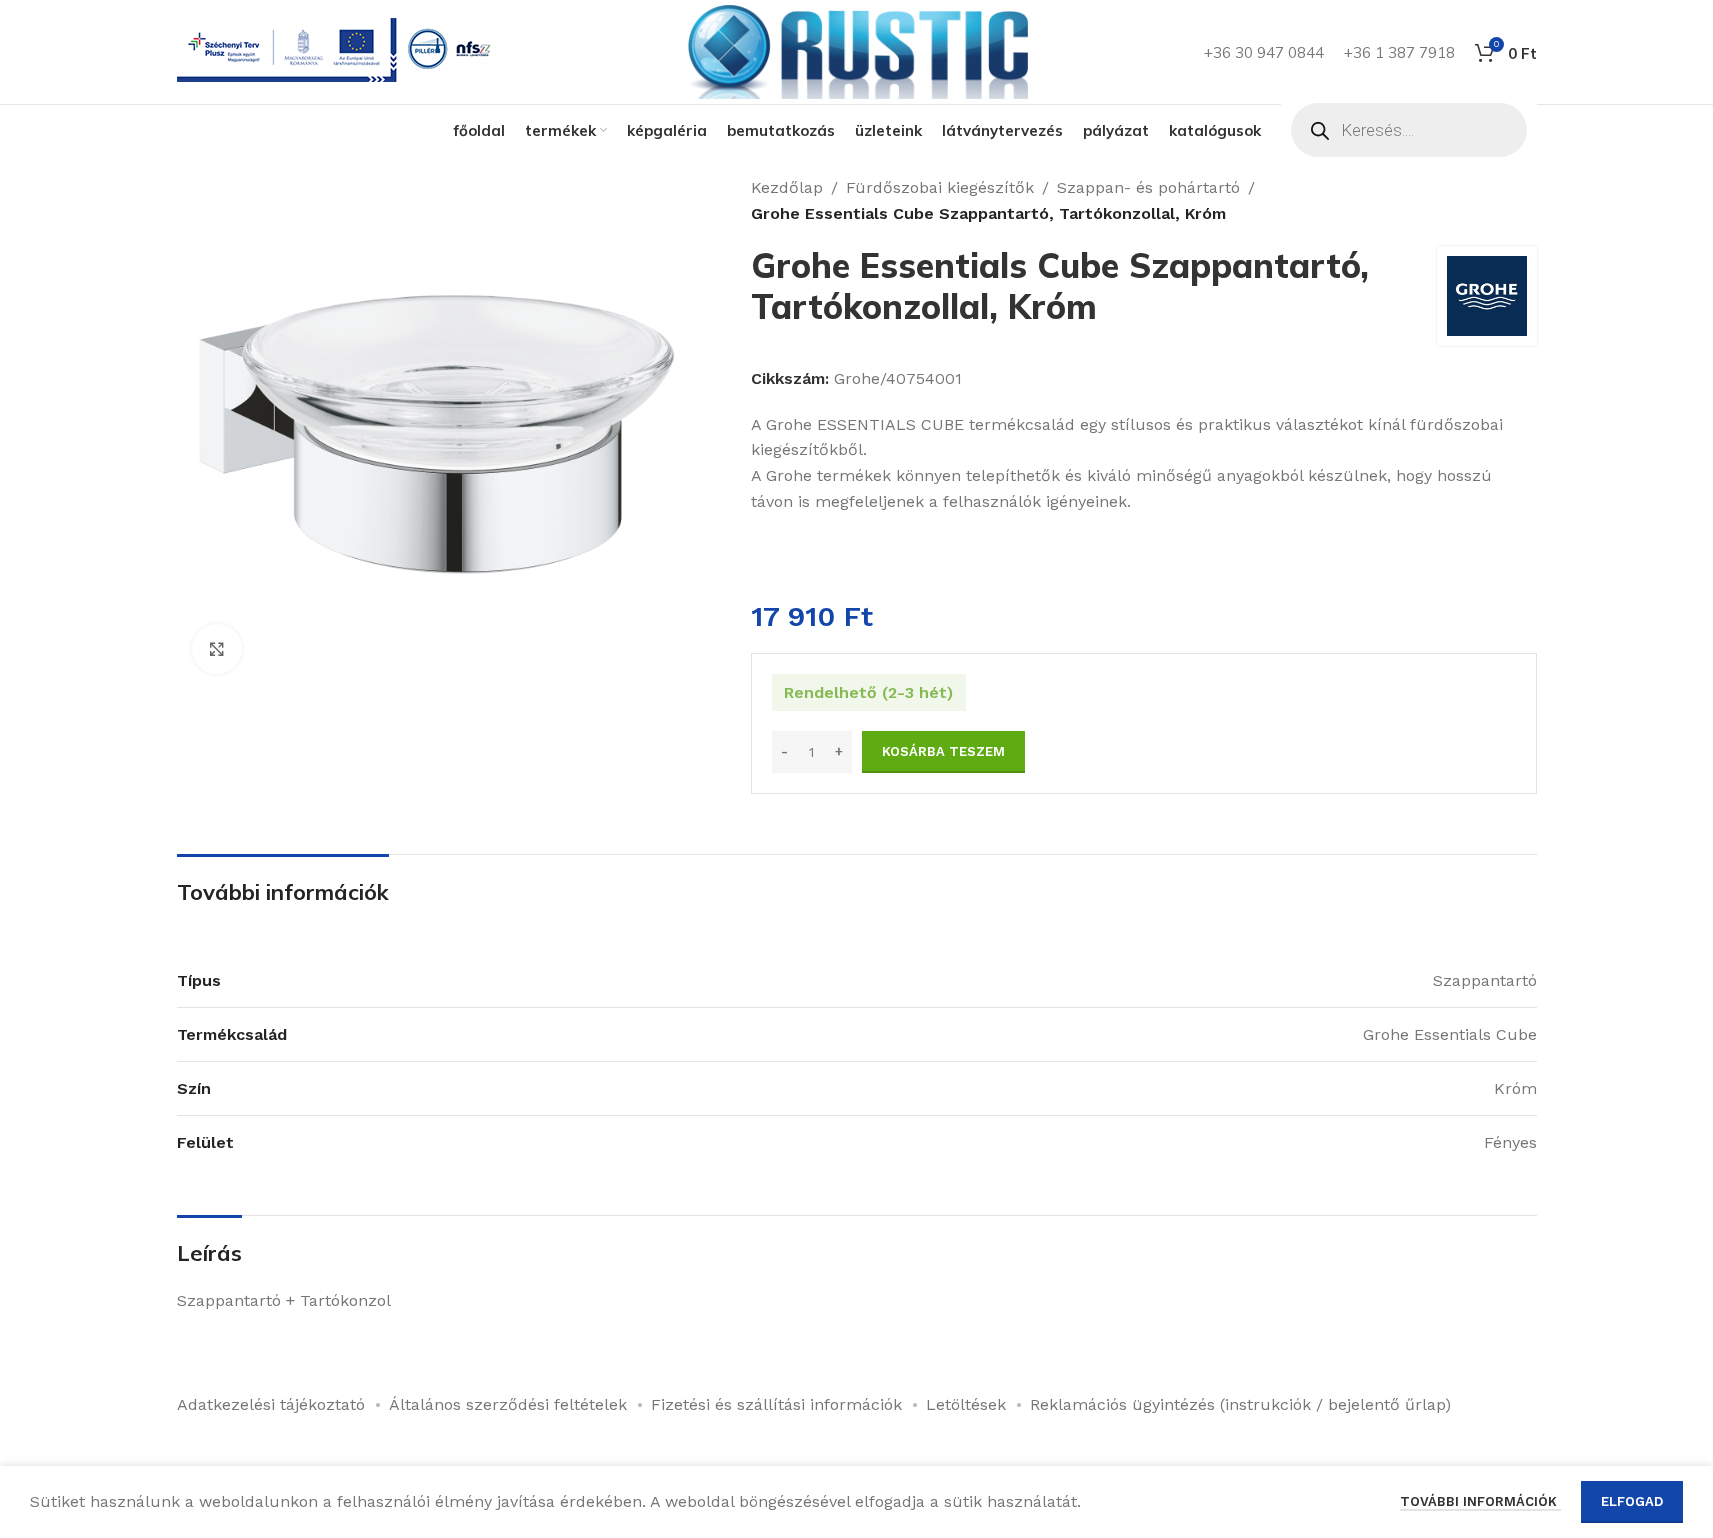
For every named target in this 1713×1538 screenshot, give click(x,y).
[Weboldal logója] (857, 50)
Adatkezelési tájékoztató (271, 1404)
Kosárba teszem (943, 751)
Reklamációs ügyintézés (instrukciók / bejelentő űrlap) (1240, 1404)
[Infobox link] (338, 52)
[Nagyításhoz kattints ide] (217, 649)
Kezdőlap (787, 187)
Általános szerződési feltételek (508, 1404)
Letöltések (966, 1404)
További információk (1480, 1501)
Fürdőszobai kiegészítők (940, 187)
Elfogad (1632, 1501)
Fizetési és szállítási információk (776, 1404)
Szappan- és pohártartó (1148, 187)
